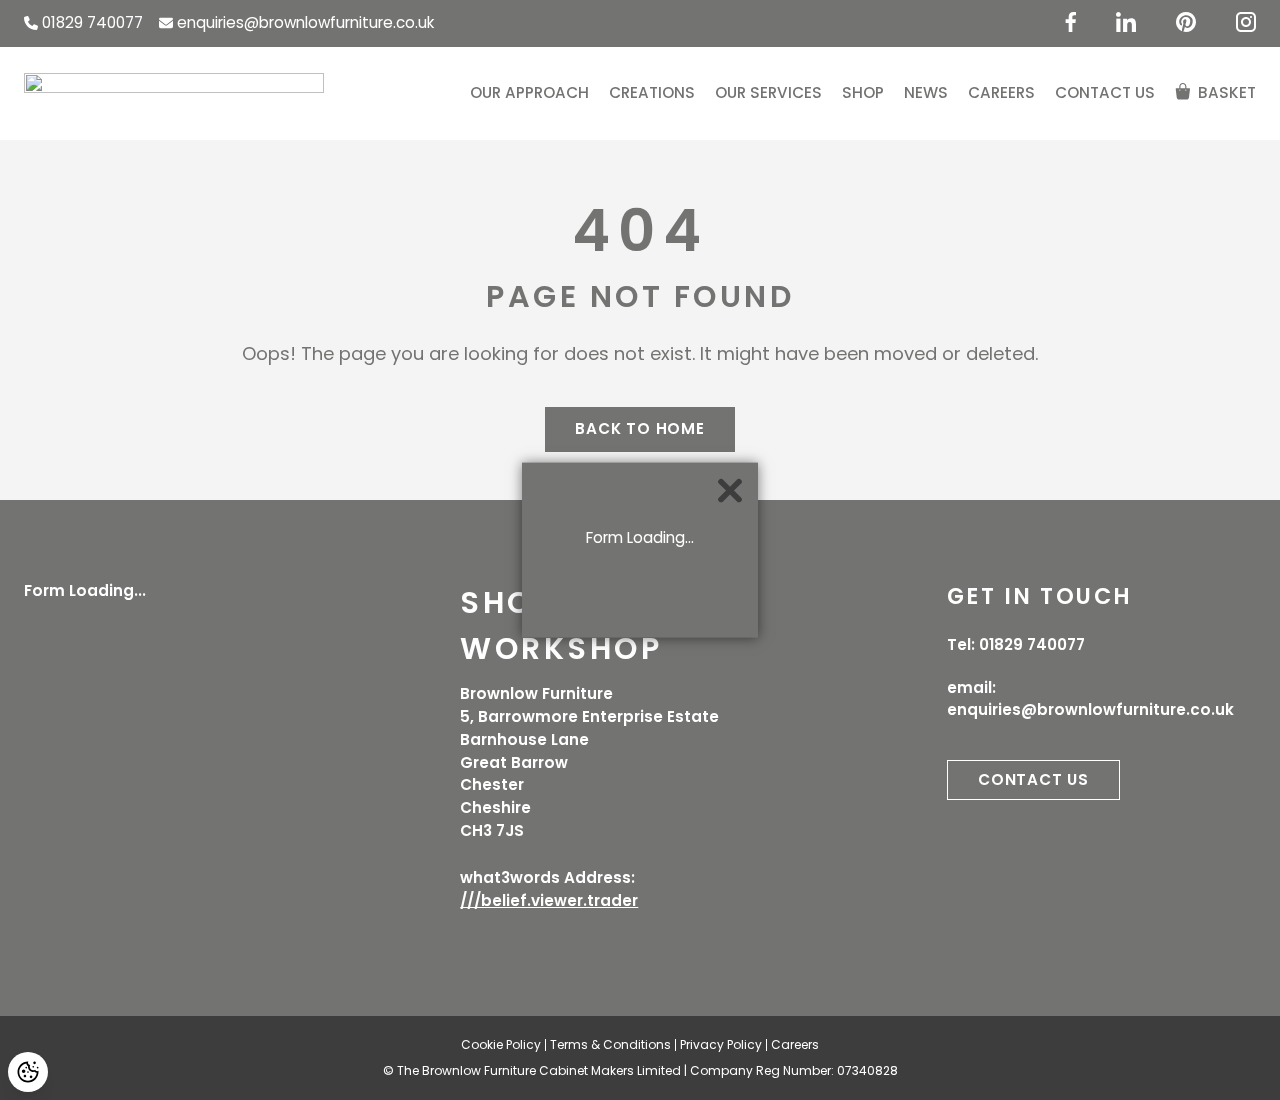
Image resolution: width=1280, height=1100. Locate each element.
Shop (863, 92)
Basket (1227, 92)
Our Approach (529, 92)
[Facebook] (1070, 22)
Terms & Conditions (610, 1044)
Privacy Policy (721, 1044)
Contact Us (1105, 92)
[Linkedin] (1126, 22)
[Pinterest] (1186, 22)
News (926, 92)
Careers (1001, 92)
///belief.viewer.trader (549, 900)
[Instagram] (1246, 22)
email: (1090, 699)
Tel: (1016, 644)
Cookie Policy (501, 1044)
